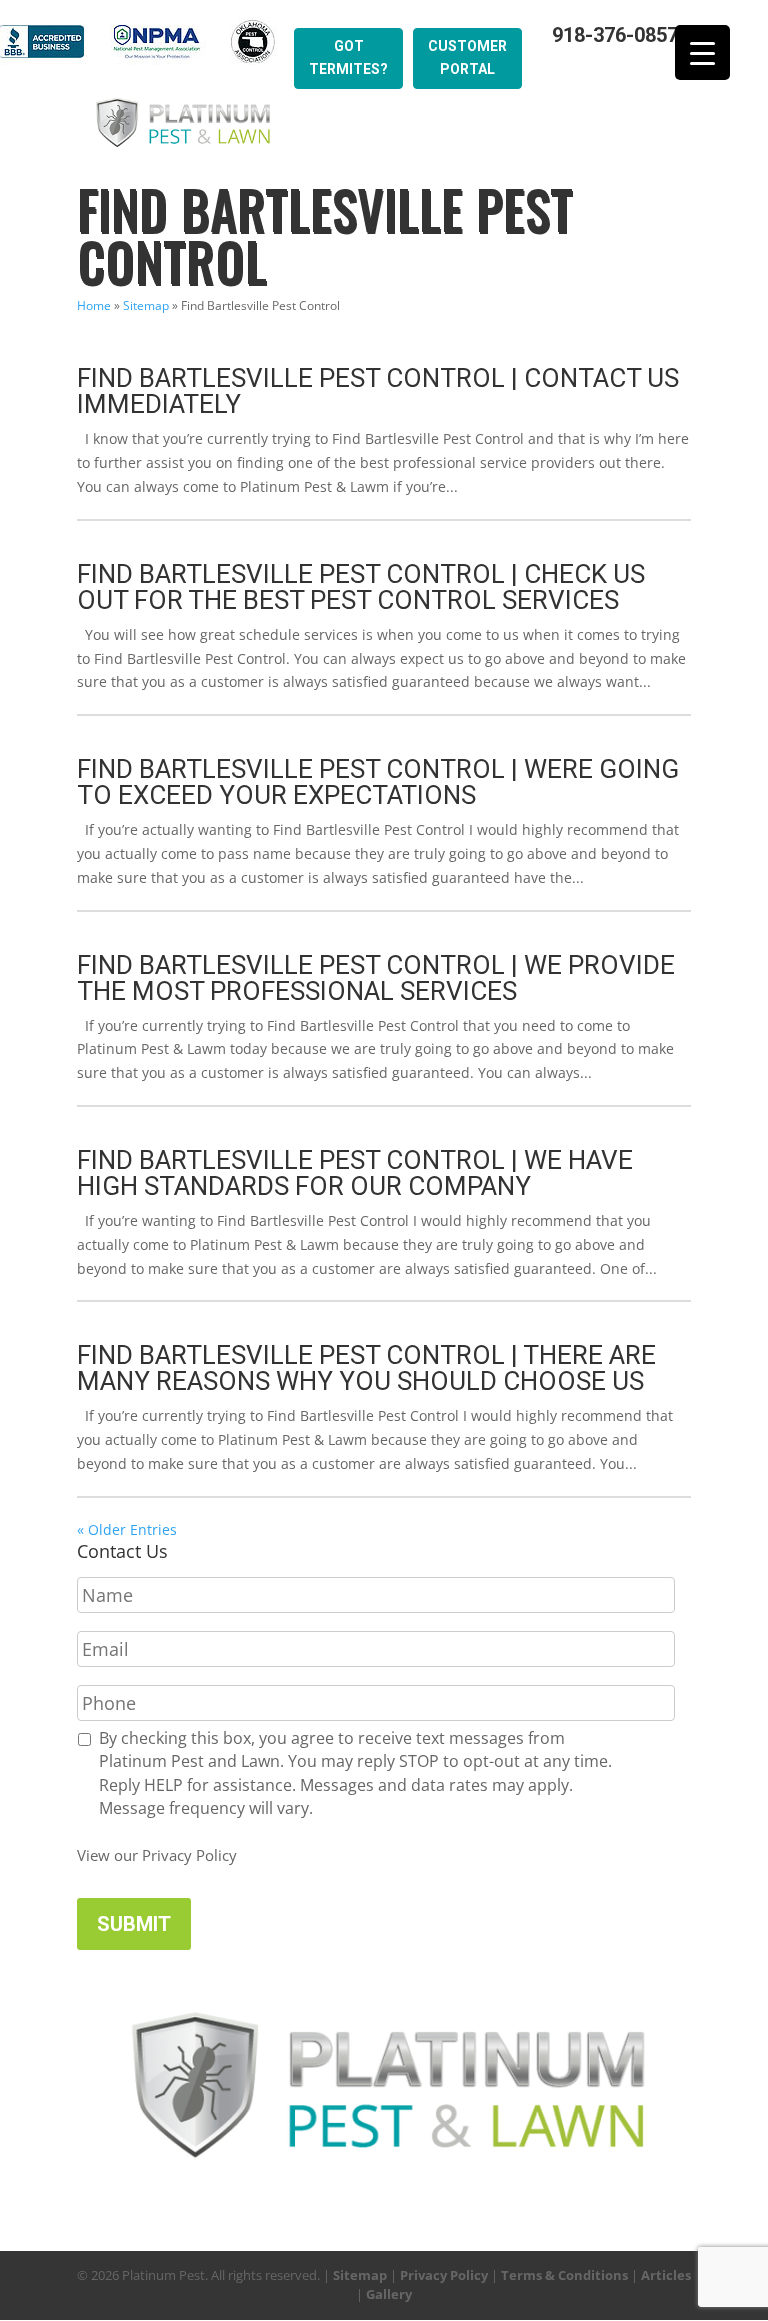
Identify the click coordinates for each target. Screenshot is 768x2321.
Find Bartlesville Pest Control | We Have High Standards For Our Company (355, 1173)
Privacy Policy (444, 2275)
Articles (666, 2275)
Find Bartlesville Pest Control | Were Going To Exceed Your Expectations (378, 782)
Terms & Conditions (564, 2275)
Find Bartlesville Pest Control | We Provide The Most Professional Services (376, 978)
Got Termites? (348, 58)
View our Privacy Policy (157, 1855)
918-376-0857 (615, 35)
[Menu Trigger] (702, 52)
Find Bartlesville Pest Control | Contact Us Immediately (378, 391)
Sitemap (146, 305)
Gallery (389, 2294)
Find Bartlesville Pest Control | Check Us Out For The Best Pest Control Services (361, 587)
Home (94, 305)
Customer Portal (467, 58)
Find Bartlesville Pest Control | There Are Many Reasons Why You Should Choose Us (366, 1368)
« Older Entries (127, 1529)
